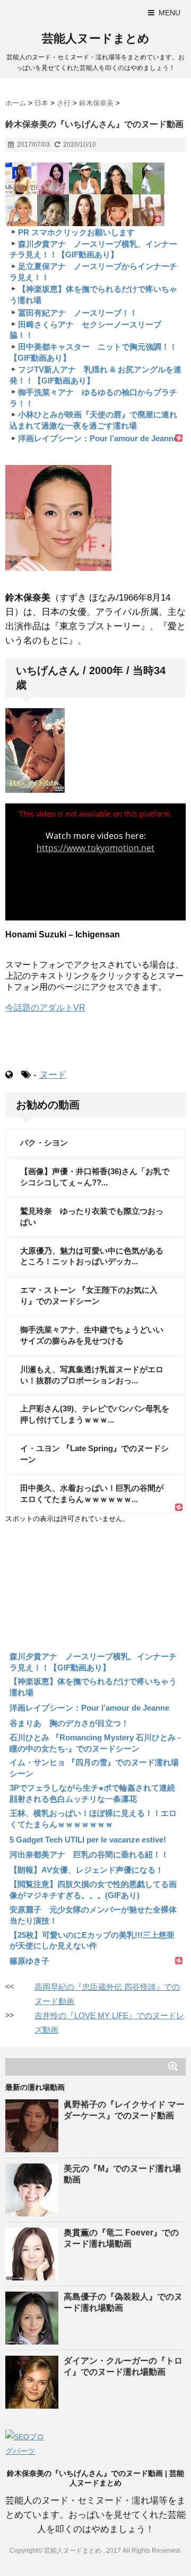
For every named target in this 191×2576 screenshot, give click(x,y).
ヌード (53, 1075)
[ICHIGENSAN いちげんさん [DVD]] (95, 750)
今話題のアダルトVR (45, 1008)
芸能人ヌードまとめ (96, 38)
